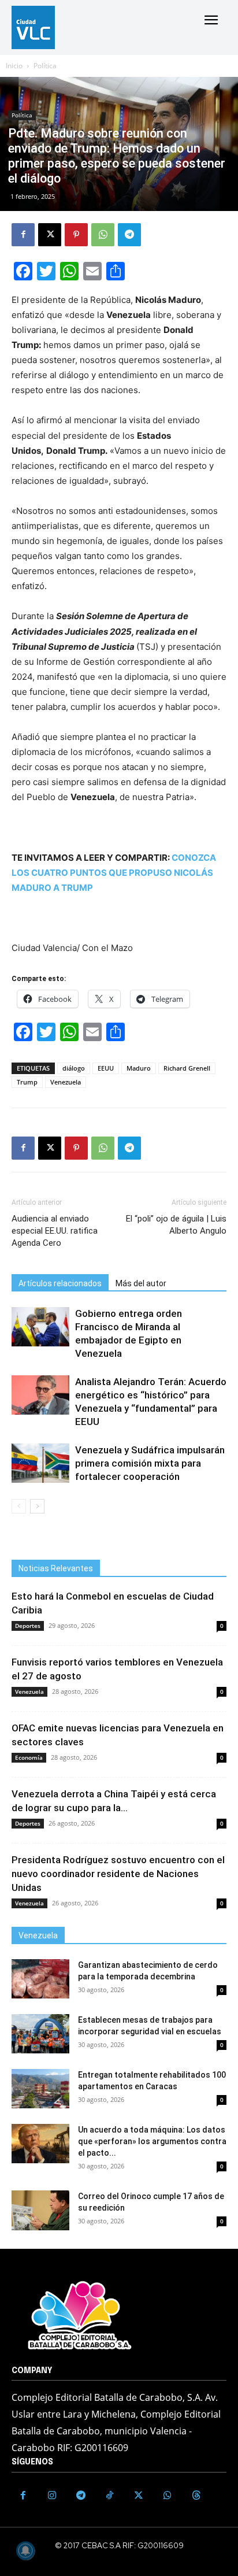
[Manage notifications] (25, 2551)
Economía (29, 1757)
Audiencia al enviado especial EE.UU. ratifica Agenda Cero (55, 1231)
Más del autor (141, 1283)
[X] (50, 235)
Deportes (28, 1626)
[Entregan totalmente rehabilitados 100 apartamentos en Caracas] (40, 2089)
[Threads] (196, 2496)
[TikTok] (110, 2496)
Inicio (14, 66)
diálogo (74, 1068)
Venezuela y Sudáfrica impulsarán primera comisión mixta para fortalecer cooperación (150, 1463)
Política (45, 66)
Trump (27, 1082)
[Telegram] (129, 235)
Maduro (139, 1068)
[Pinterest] (76, 235)
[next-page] (37, 1506)
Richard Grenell (187, 1068)
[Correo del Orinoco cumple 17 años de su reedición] (40, 2210)
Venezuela (66, 1082)
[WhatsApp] (103, 235)
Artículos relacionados (60, 1283)
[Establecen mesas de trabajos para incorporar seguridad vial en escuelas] (40, 2034)
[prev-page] (19, 1506)
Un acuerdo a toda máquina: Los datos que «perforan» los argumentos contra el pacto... (152, 2141)
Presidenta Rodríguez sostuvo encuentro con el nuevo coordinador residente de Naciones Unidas (118, 1874)
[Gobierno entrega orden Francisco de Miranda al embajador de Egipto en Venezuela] (40, 1327)
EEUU (106, 1068)
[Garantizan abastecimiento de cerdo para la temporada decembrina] (40, 1979)
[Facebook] (23, 235)
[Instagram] (52, 2496)
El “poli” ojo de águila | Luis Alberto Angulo (176, 1225)
